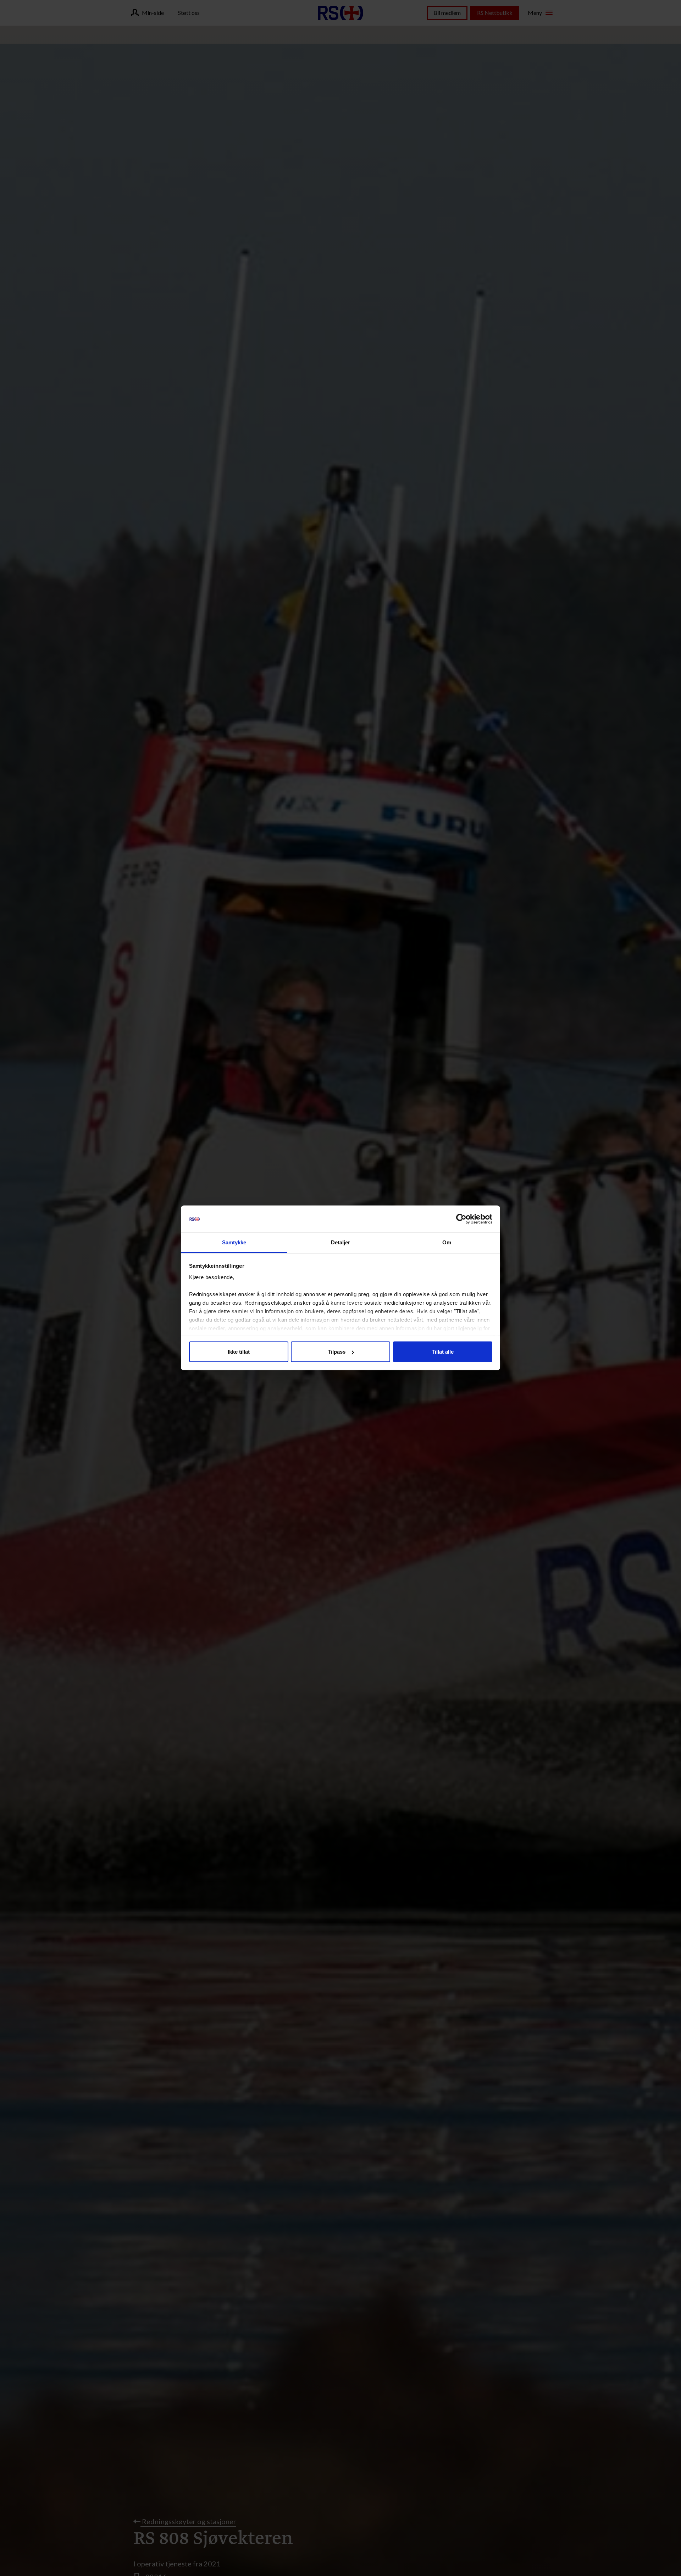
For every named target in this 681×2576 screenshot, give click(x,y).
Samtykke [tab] (234, 1242)
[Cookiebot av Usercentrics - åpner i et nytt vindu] (461, 1219)
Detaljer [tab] (341, 1242)
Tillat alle (443, 1352)
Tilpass (337, 1352)
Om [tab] (447, 1242)
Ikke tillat (239, 1352)
